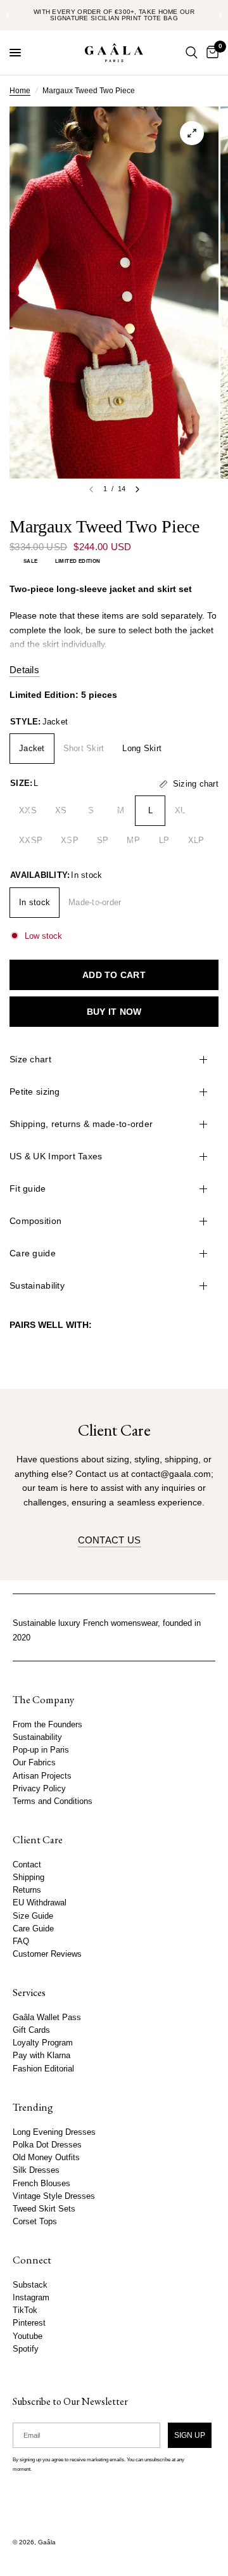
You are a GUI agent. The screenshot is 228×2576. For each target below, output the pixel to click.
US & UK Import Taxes (56, 1156)
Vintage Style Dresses (54, 2196)
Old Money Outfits (46, 2158)
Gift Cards (31, 2030)
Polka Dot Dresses (47, 2145)
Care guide (33, 1253)
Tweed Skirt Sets (44, 2209)
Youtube (28, 2336)
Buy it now (114, 1012)
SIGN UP (190, 2435)
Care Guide (33, 1929)
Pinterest (29, 2323)
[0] (210, 53)
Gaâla (47, 2542)
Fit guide (28, 1188)
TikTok (25, 2310)
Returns (27, 1890)
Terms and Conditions (53, 1801)
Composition (35, 1221)
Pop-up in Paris (41, 1750)
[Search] (192, 53)
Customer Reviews (47, 1954)
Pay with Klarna (41, 2056)
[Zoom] (192, 133)
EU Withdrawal (40, 1903)
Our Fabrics (34, 1763)
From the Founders (47, 1725)
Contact (27, 1865)
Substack (30, 2285)
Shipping (28, 1877)
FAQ (21, 1942)
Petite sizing (35, 1092)
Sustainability (37, 1285)
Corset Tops (35, 2222)
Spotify (26, 2349)
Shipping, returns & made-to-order (81, 1124)
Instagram (31, 2298)
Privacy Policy (39, 1789)
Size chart (30, 1059)
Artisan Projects (42, 1775)
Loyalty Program (43, 2043)
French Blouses (41, 2183)
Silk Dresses (36, 2170)
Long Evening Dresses (54, 2132)
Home (20, 91)
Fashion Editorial (43, 2069)
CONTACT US (110, 1540)
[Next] (137, 489)
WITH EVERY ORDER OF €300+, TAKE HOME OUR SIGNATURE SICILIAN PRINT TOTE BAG (114, 15)
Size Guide (33, 1916)
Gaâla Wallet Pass (47, 2018)
